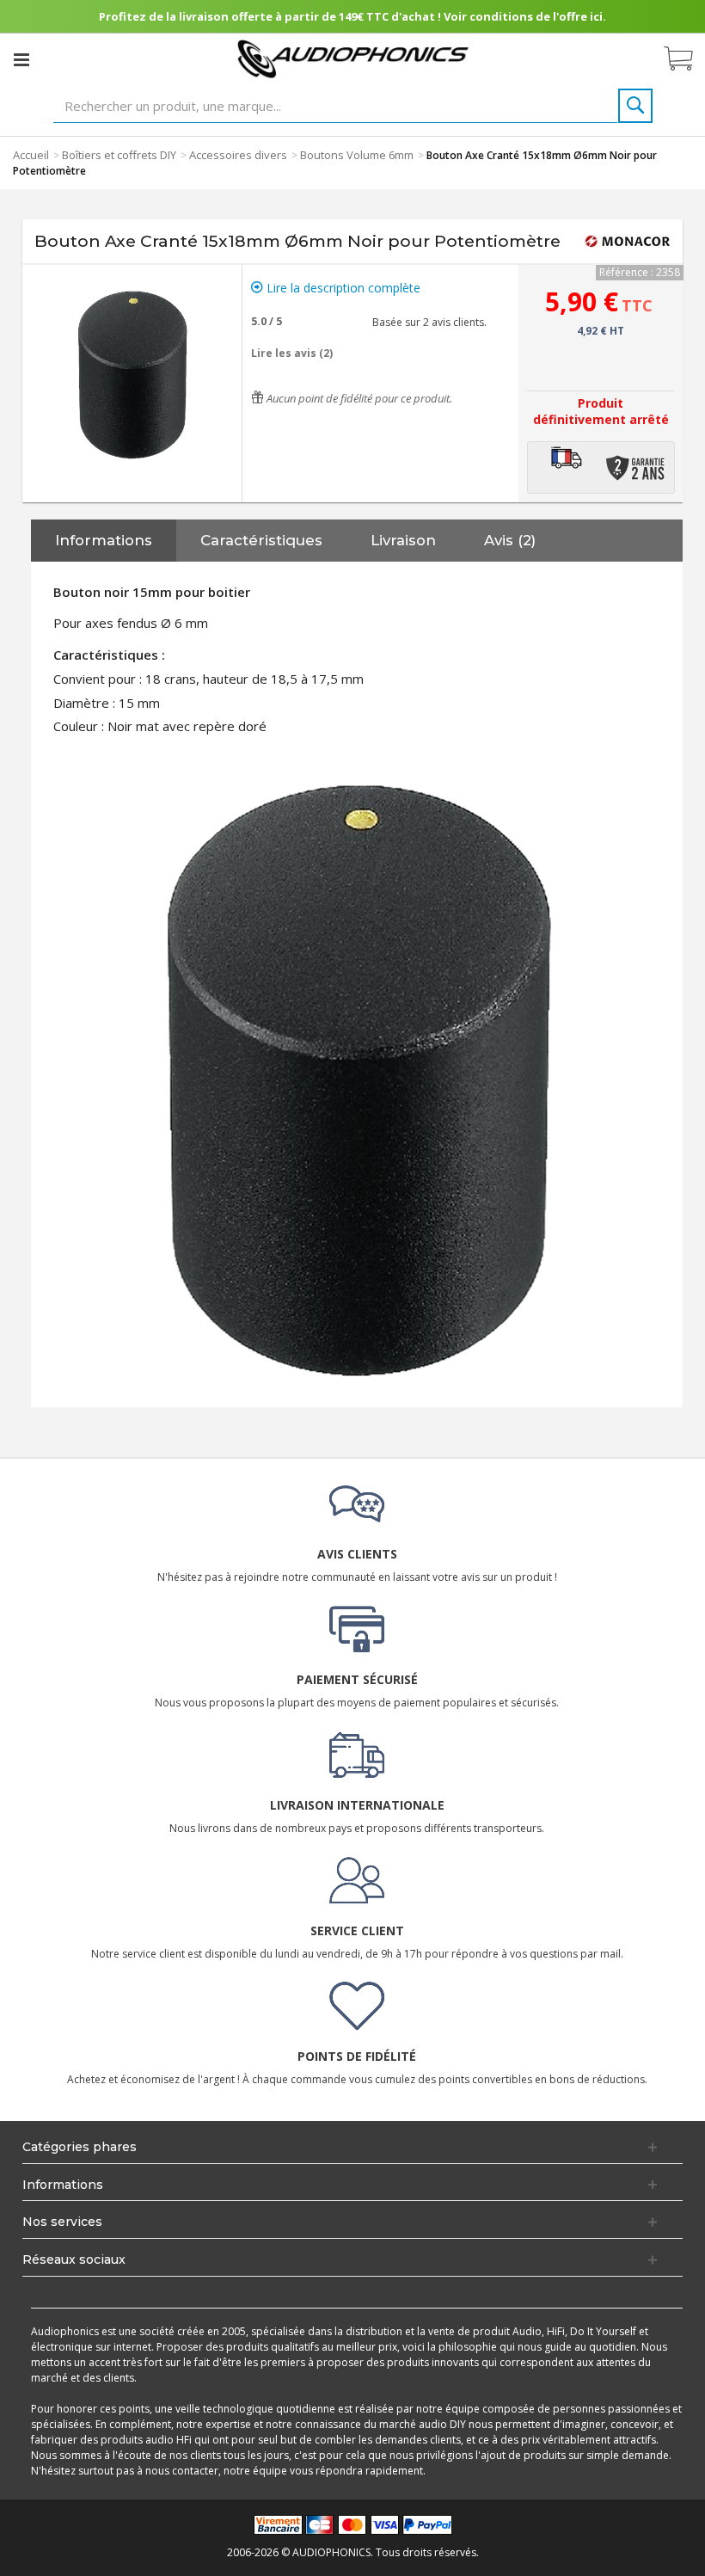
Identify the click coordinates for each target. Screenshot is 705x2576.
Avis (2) (510, 540)
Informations (104, 540)
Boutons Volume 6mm (357, 155)
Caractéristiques (261, 540)
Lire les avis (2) (292, 353)
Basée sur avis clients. (427, 322)
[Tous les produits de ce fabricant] (628, 242)
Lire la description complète (342, 288)
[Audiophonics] (353, 58)
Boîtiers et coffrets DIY (119, 155)
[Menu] (21, 59)
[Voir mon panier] (687, 59)
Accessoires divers (238, 155)
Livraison (403, 540)
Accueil (31, 155)
